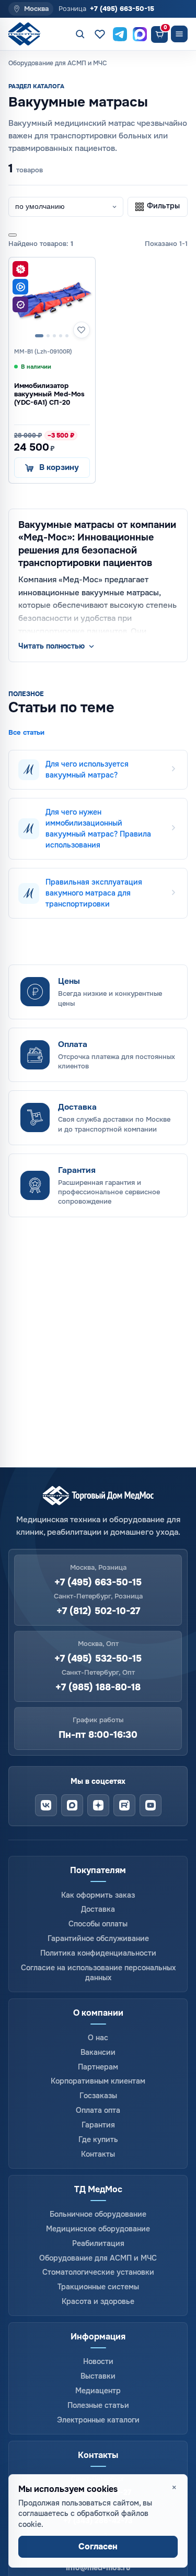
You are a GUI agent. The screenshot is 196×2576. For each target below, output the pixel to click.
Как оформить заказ (98, 1895)
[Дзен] (98, 1805)
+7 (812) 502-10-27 (98, 1611)
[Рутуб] (124, 1805)
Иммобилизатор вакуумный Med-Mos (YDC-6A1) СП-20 (49, 394)
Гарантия (98, 2125)
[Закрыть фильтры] (13, 235)
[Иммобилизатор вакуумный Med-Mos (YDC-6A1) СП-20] (52, 301)
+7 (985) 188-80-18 (98, 1687)
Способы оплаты (98, 1924)
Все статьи (26, 733)
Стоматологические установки (98, 2272)
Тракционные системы (98, 2287)
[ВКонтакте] (46, 1805)
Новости (98, 2361)
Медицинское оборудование (98, 2229)
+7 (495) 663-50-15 (122, 9)
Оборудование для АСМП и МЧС (98, 2258)
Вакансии (98, 2052)
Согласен (98, 2546)
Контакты (98, 2154)
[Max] (72, 1805)
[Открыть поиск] (80, 34)
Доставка (98, 1909)
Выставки (98, 2376)
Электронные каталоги (98, 2420)
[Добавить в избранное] (82, 330)
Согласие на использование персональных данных (98, 1973)
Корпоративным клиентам (98, 2081)
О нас (98, 2038)
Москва (36, 9)
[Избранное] (100, 34)
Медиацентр (98, 2391)
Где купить (98, 2139)
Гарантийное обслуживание (98, 1938)
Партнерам (98, 2067)
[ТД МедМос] (28, 34)
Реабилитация (98, 2243)
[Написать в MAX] (140, 34)
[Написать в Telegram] (120, 34)
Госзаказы (98, 2096)
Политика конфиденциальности (98, 1953)
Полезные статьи (98, 2405)
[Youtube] (151, 1805)
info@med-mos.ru (98, 2568)
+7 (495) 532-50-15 (98, 1659)
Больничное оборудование (98, 2214)
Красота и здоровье (98, 2301)
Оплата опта (98, 2110)
